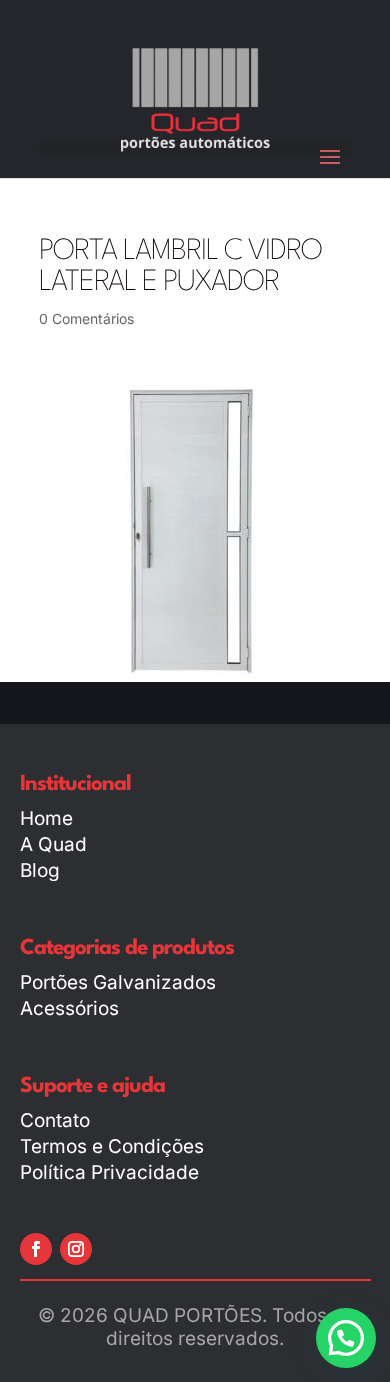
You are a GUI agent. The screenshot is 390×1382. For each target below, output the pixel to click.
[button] (346, 1338)
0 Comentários (86, 318)
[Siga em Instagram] (76, 1249)
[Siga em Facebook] (36, 1249)
